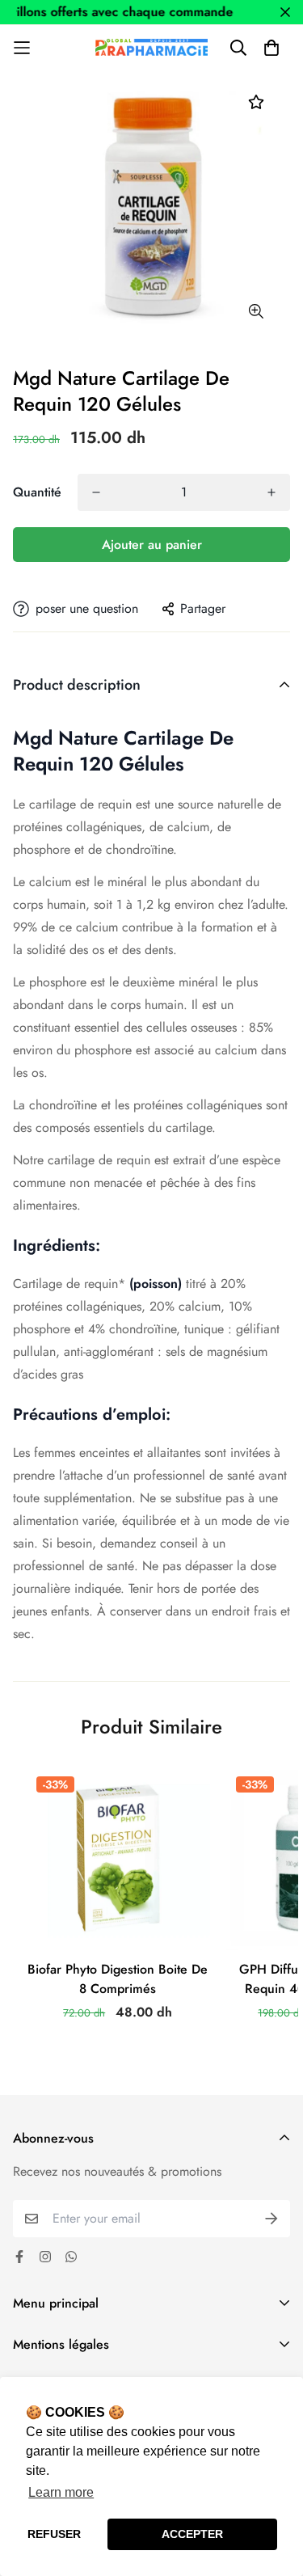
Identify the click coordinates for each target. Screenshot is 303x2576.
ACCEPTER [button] (192, 2534)
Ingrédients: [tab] (57, 1246)
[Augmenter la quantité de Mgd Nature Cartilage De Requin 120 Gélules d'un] (271, 492)
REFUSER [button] (54, 2534)
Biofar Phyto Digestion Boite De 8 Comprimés (118, 1979)
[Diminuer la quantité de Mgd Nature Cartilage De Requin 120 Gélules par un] (96, 492)
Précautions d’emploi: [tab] (92, 1415)
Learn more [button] (61, 2492)
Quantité (37, 492)
